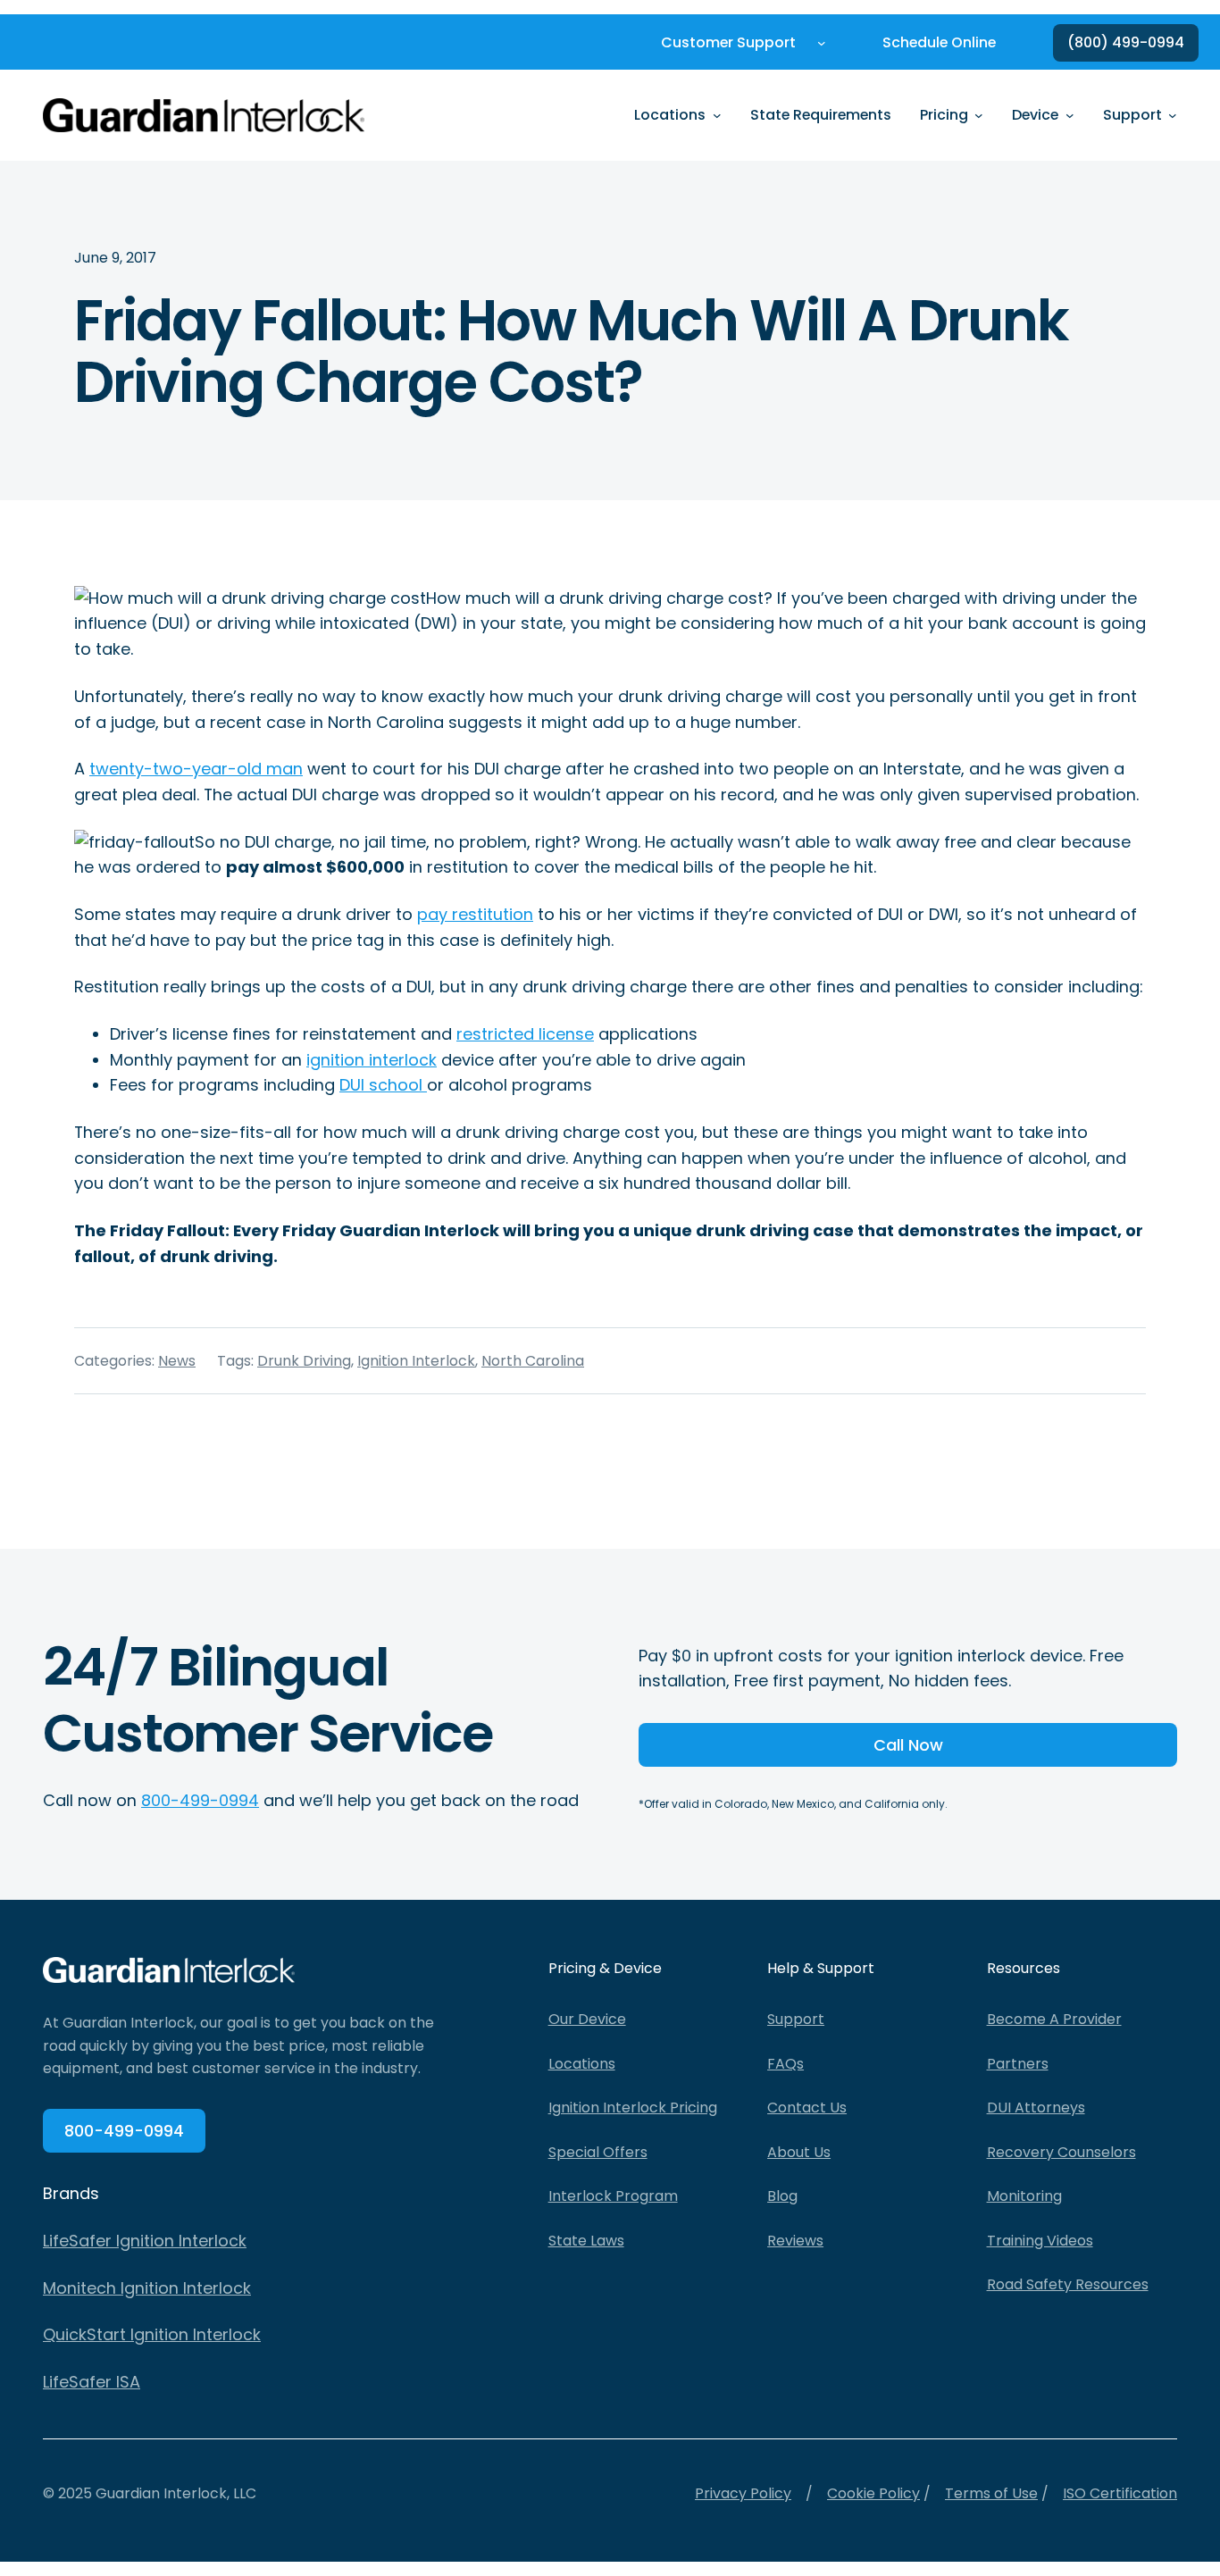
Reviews (795, 2241)
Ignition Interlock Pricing (633, 2108)
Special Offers (598, 2152)
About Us (799, 2152)
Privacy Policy (743, 2493)
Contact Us (807, 2108)
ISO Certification (1120, 2493)
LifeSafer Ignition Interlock (145, 2241)
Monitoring (1024, 2196)
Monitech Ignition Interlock (147, 2288)
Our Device (587, 2019)
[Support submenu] (1173, 115)
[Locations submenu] (717, 115)
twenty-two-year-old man (196, 769)
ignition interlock (372, 1060)
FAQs (785, 2064)
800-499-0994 (200, 1800)
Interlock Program (613, 2196)
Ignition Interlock (416, 1361)
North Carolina (533, 1361)
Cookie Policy (873, 2493)
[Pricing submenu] (979, 115)
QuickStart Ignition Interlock (152, 2334)
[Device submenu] (1070, 115)
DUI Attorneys (1036, 2108)
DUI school (383, 1085)
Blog (782, 2196)
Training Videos (1040, 2241)
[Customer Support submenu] (822, 43)
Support (796, 2019)
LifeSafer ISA (92, 2382)
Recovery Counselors (1061, 2152)
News (177, 1361)
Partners (1018, 2064)
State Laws (586, 2241)
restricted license (525, 1034)
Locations (582, 2064)
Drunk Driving (304, 1361)
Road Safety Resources (1068, 2284)
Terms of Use (991, 2493)
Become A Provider (1054, 2019)
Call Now (908, 1745)
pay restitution (475, 914)
